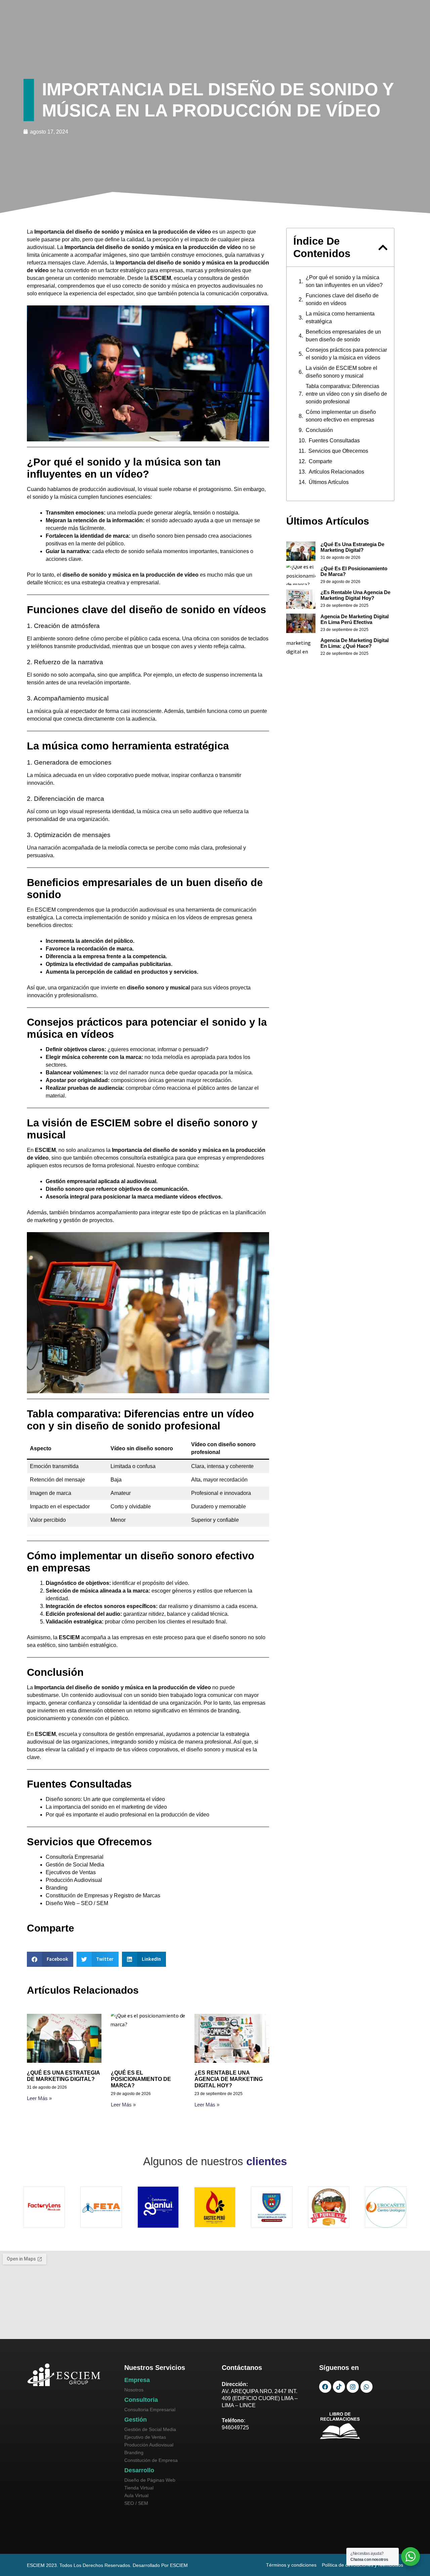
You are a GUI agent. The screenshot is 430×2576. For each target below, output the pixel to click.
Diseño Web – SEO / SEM (77, 1903)
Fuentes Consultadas (334, 441)
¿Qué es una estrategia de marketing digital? (352, 547)
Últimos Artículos (329, 482)
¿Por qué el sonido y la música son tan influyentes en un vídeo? (344, 281)
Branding (57, 1888)
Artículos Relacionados (336, 472)
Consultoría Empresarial (75, 1857)
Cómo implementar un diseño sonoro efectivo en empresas (341, 416)
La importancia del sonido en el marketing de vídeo (106, 1807)
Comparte (320, 461)
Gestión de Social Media (75, 1865)
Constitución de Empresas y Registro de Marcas (103, 1895)
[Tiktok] (339, 2387)
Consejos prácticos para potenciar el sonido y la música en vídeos (346, 354)
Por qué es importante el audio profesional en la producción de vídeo (127, 1815)
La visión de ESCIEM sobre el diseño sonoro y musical (341, 372)
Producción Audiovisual (74, 1880)
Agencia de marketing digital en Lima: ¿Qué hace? (355, 643)
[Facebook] (325, 2387)
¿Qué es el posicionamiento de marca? (141, 2079)
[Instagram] (353, 2387)
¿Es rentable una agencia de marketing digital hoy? (229, 2079)
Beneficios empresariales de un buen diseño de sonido (343, 336)
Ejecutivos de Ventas (71, 1872)
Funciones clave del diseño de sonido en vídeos (342, 299)
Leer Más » (39, 2098)
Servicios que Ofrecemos (338, 451)
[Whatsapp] (367, 2387)
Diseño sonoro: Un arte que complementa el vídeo (105, 1799)
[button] (50, 1959)
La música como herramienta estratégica (340, 318)
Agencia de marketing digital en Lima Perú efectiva (355, 619)
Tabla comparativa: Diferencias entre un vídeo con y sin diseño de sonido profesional (346, 394)
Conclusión (319, 430)
